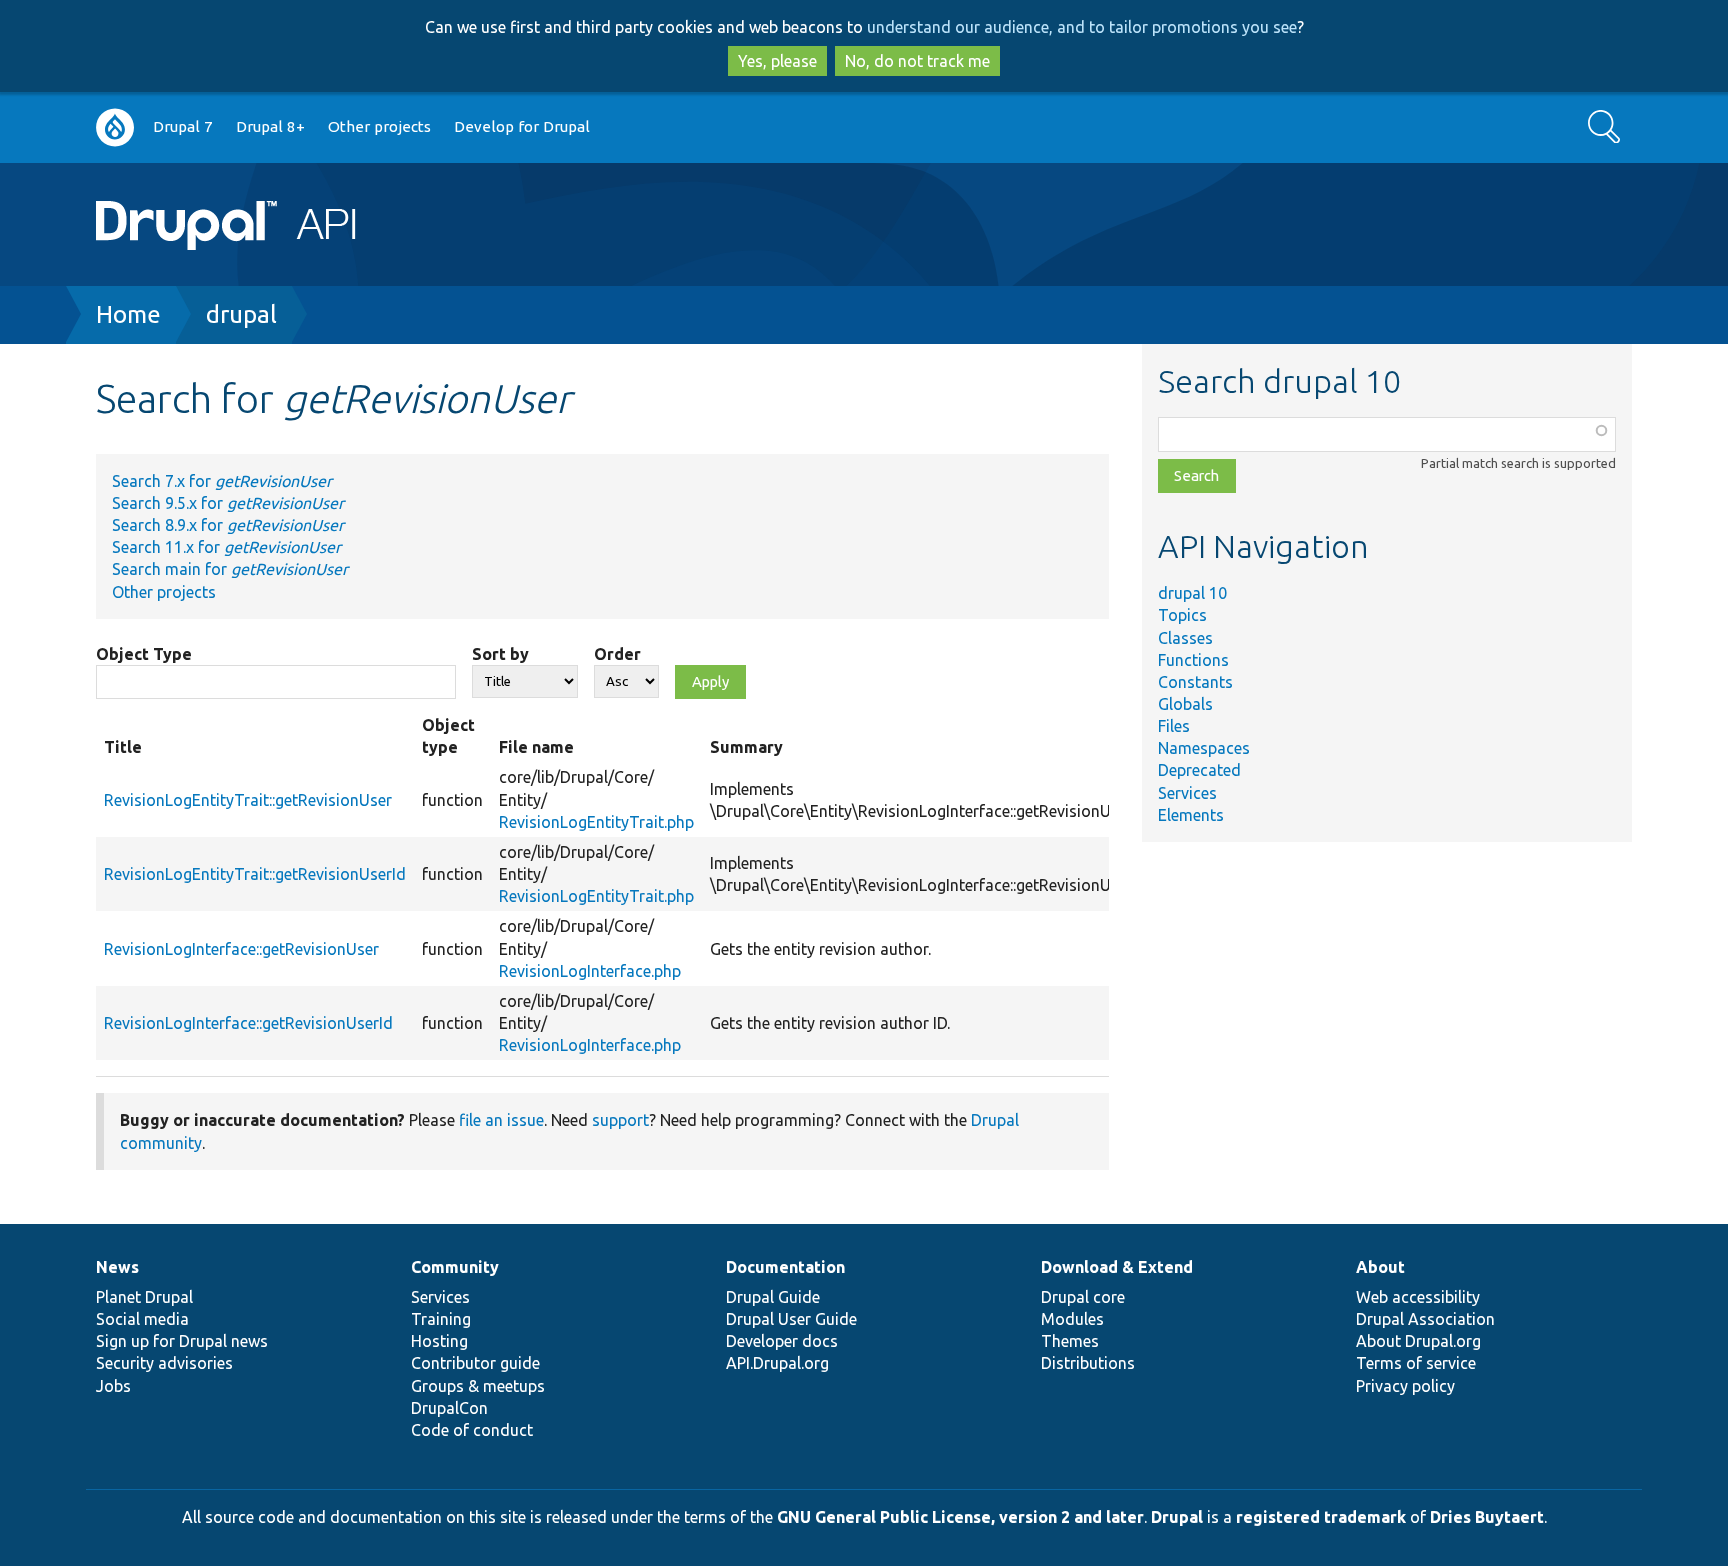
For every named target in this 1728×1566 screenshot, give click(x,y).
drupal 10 (1192, 593)
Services (1187, 793)
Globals (1185, 704)
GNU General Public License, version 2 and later (960, 1517)
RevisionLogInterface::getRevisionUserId (248, 1023)
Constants (1195, 682)
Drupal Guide (773, 1297)
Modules (1072, 1319)
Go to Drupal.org (115, 127)
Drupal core (1083, 1297)
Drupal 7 (183, 126)
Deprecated (1199, 770)
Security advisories (164, 1363)
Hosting (439, 1341)
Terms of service (1416, 1363)
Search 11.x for (226, 547)
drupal (241, 314)
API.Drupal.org (777, 1363)
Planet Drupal (144, 1297)
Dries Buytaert (1487, 1517)
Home (128, 314)
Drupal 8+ (270, 126)
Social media (142, 1319)
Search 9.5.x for (228, 503)
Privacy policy (1405, 1386)
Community (455, 1267)
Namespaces (1204, 748)
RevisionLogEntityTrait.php (596, 822)
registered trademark (1321, 1517)
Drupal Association (1425, 1319)
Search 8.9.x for (228, 525)
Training (441, 1319)
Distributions (1088, 1363)
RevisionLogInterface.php (590, 971)
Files (1174, 726)
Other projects (379, 126)
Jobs (113, 1386)
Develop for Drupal (522, 126)
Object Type (144, 654)
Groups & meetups (478, 1386)
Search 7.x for (222, 481)
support (620, 1120)
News (117, 1267)
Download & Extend (1117, 1267)
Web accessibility (1418, 1297)
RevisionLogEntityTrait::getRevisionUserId (255, 874)
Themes (1070, 1341)
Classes (1185, 638)
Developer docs (782, 1341)
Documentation (785, 1267)
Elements (1191, 815)
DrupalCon (449, 1408)
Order (617, 654)
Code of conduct (472, 1430)
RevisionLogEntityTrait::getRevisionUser (248, 800)
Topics (1182, 615)
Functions (1193, 660)
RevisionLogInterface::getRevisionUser (241, 949)
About (1380, 1267)
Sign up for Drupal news (182, 1341)
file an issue (501, 1120)
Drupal (1177, 1517)
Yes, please (777, 61)
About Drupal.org (1418, 1341)
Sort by (500, 654)
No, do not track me (917, 61)
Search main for (230, 569)
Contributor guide (475, 1363)
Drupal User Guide (791, 1319)
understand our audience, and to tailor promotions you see (1082, 27)
